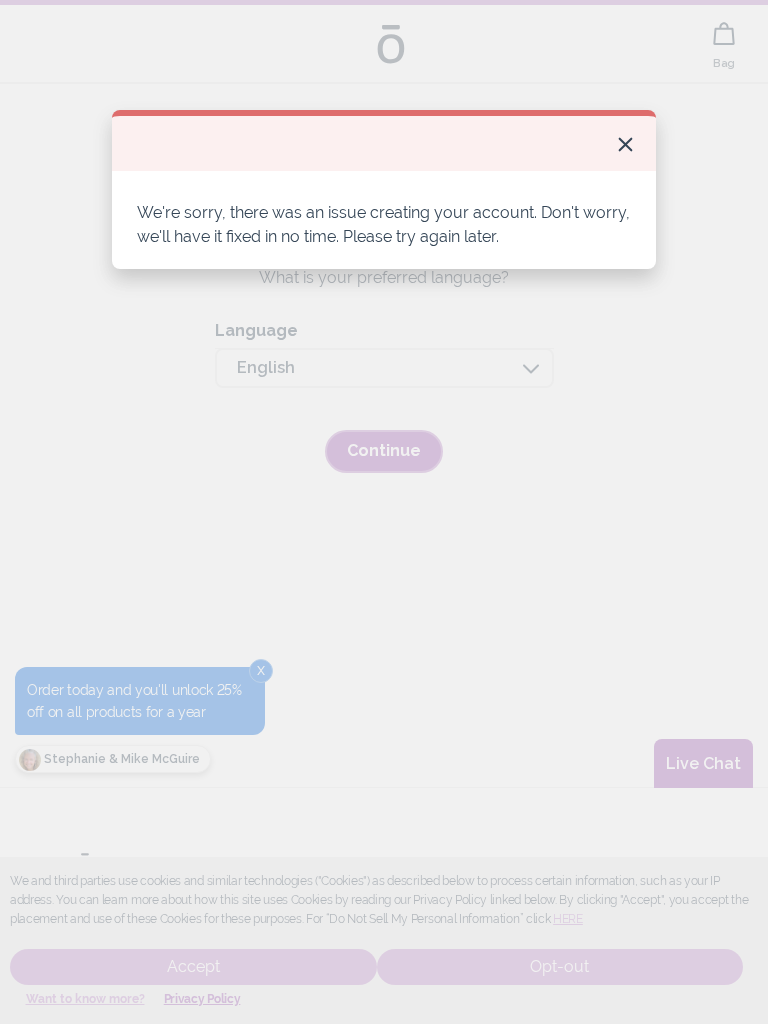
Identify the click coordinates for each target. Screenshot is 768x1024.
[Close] (625, 144)
